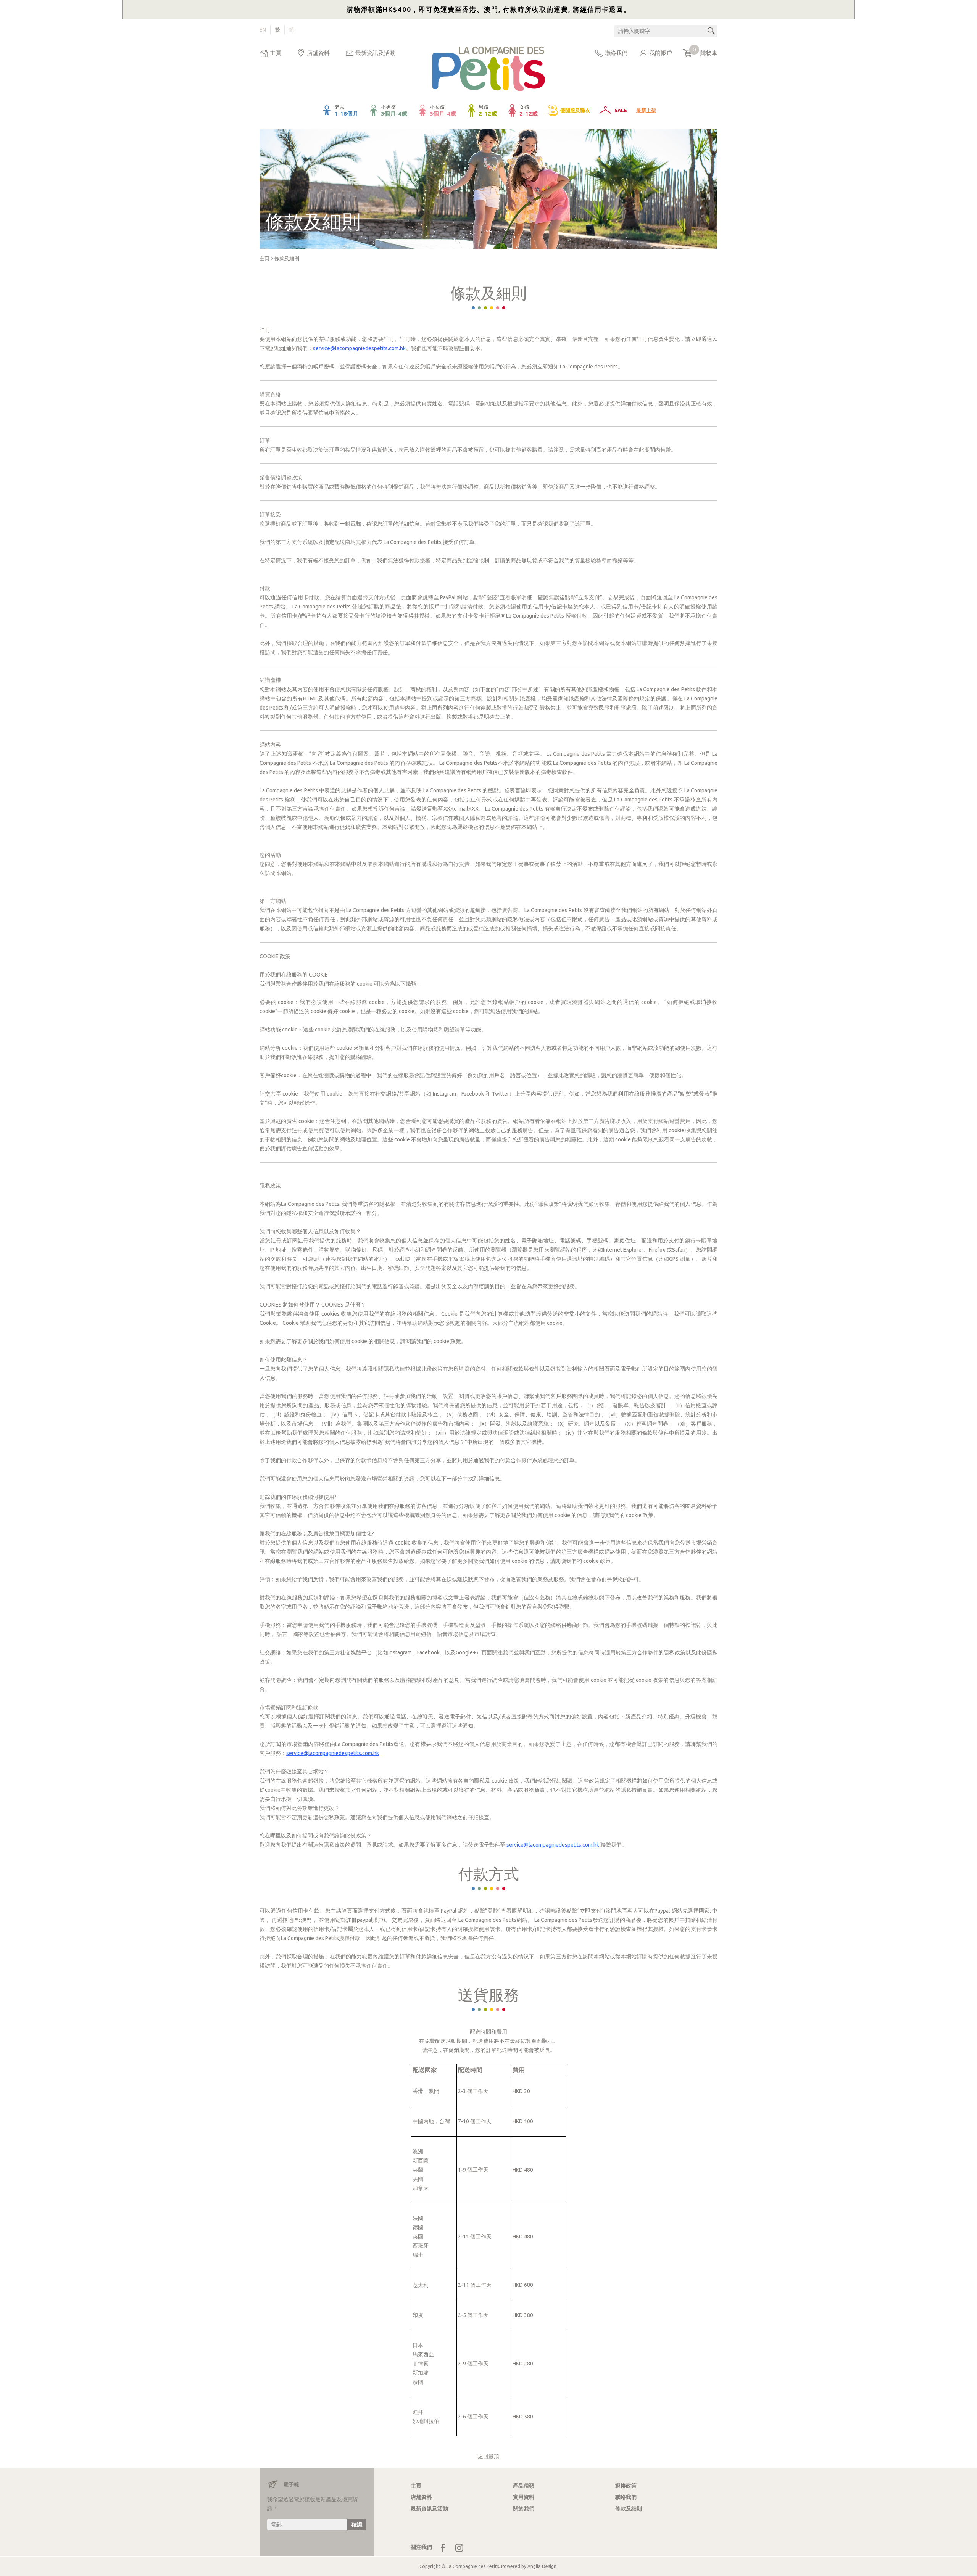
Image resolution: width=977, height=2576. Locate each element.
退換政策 (626, 2486)
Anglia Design (542, 2566)
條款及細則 (287, 258)
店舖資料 (318, 53)
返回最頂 (488, 2456)
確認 (357, 2525)
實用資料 (524, 2497)
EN (263, 30)
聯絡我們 (616, 53)
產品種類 (524, 2486)
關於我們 (524, 2508)
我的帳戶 (661, 53)
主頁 (276, 53)
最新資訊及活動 (375, 53)
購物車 (705, 51)
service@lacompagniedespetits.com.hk (359, 348)
